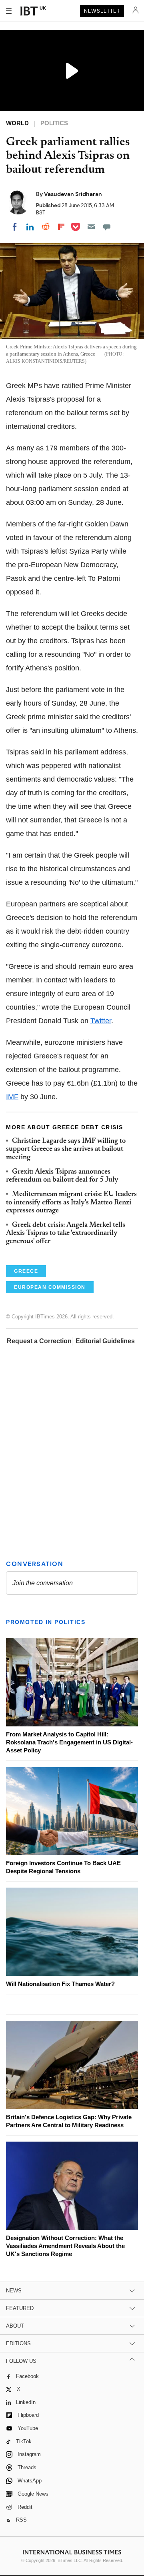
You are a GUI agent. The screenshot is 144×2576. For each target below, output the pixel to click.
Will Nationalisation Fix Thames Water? (60, 1984)
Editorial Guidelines (105, 1341)
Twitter (101, 1021)
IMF (12, 1097)
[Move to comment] (107, 227)
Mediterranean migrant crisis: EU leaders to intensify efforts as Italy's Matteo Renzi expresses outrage (71, 1203)
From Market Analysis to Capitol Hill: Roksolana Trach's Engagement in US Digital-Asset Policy (69, 1742)
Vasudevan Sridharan (73, 194)
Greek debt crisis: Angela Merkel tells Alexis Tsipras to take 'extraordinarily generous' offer (66, 1233)
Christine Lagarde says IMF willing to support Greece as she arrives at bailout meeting (66, 1149)
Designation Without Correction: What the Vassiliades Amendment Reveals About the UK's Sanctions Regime (65, 2246)
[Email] (91, 227)
